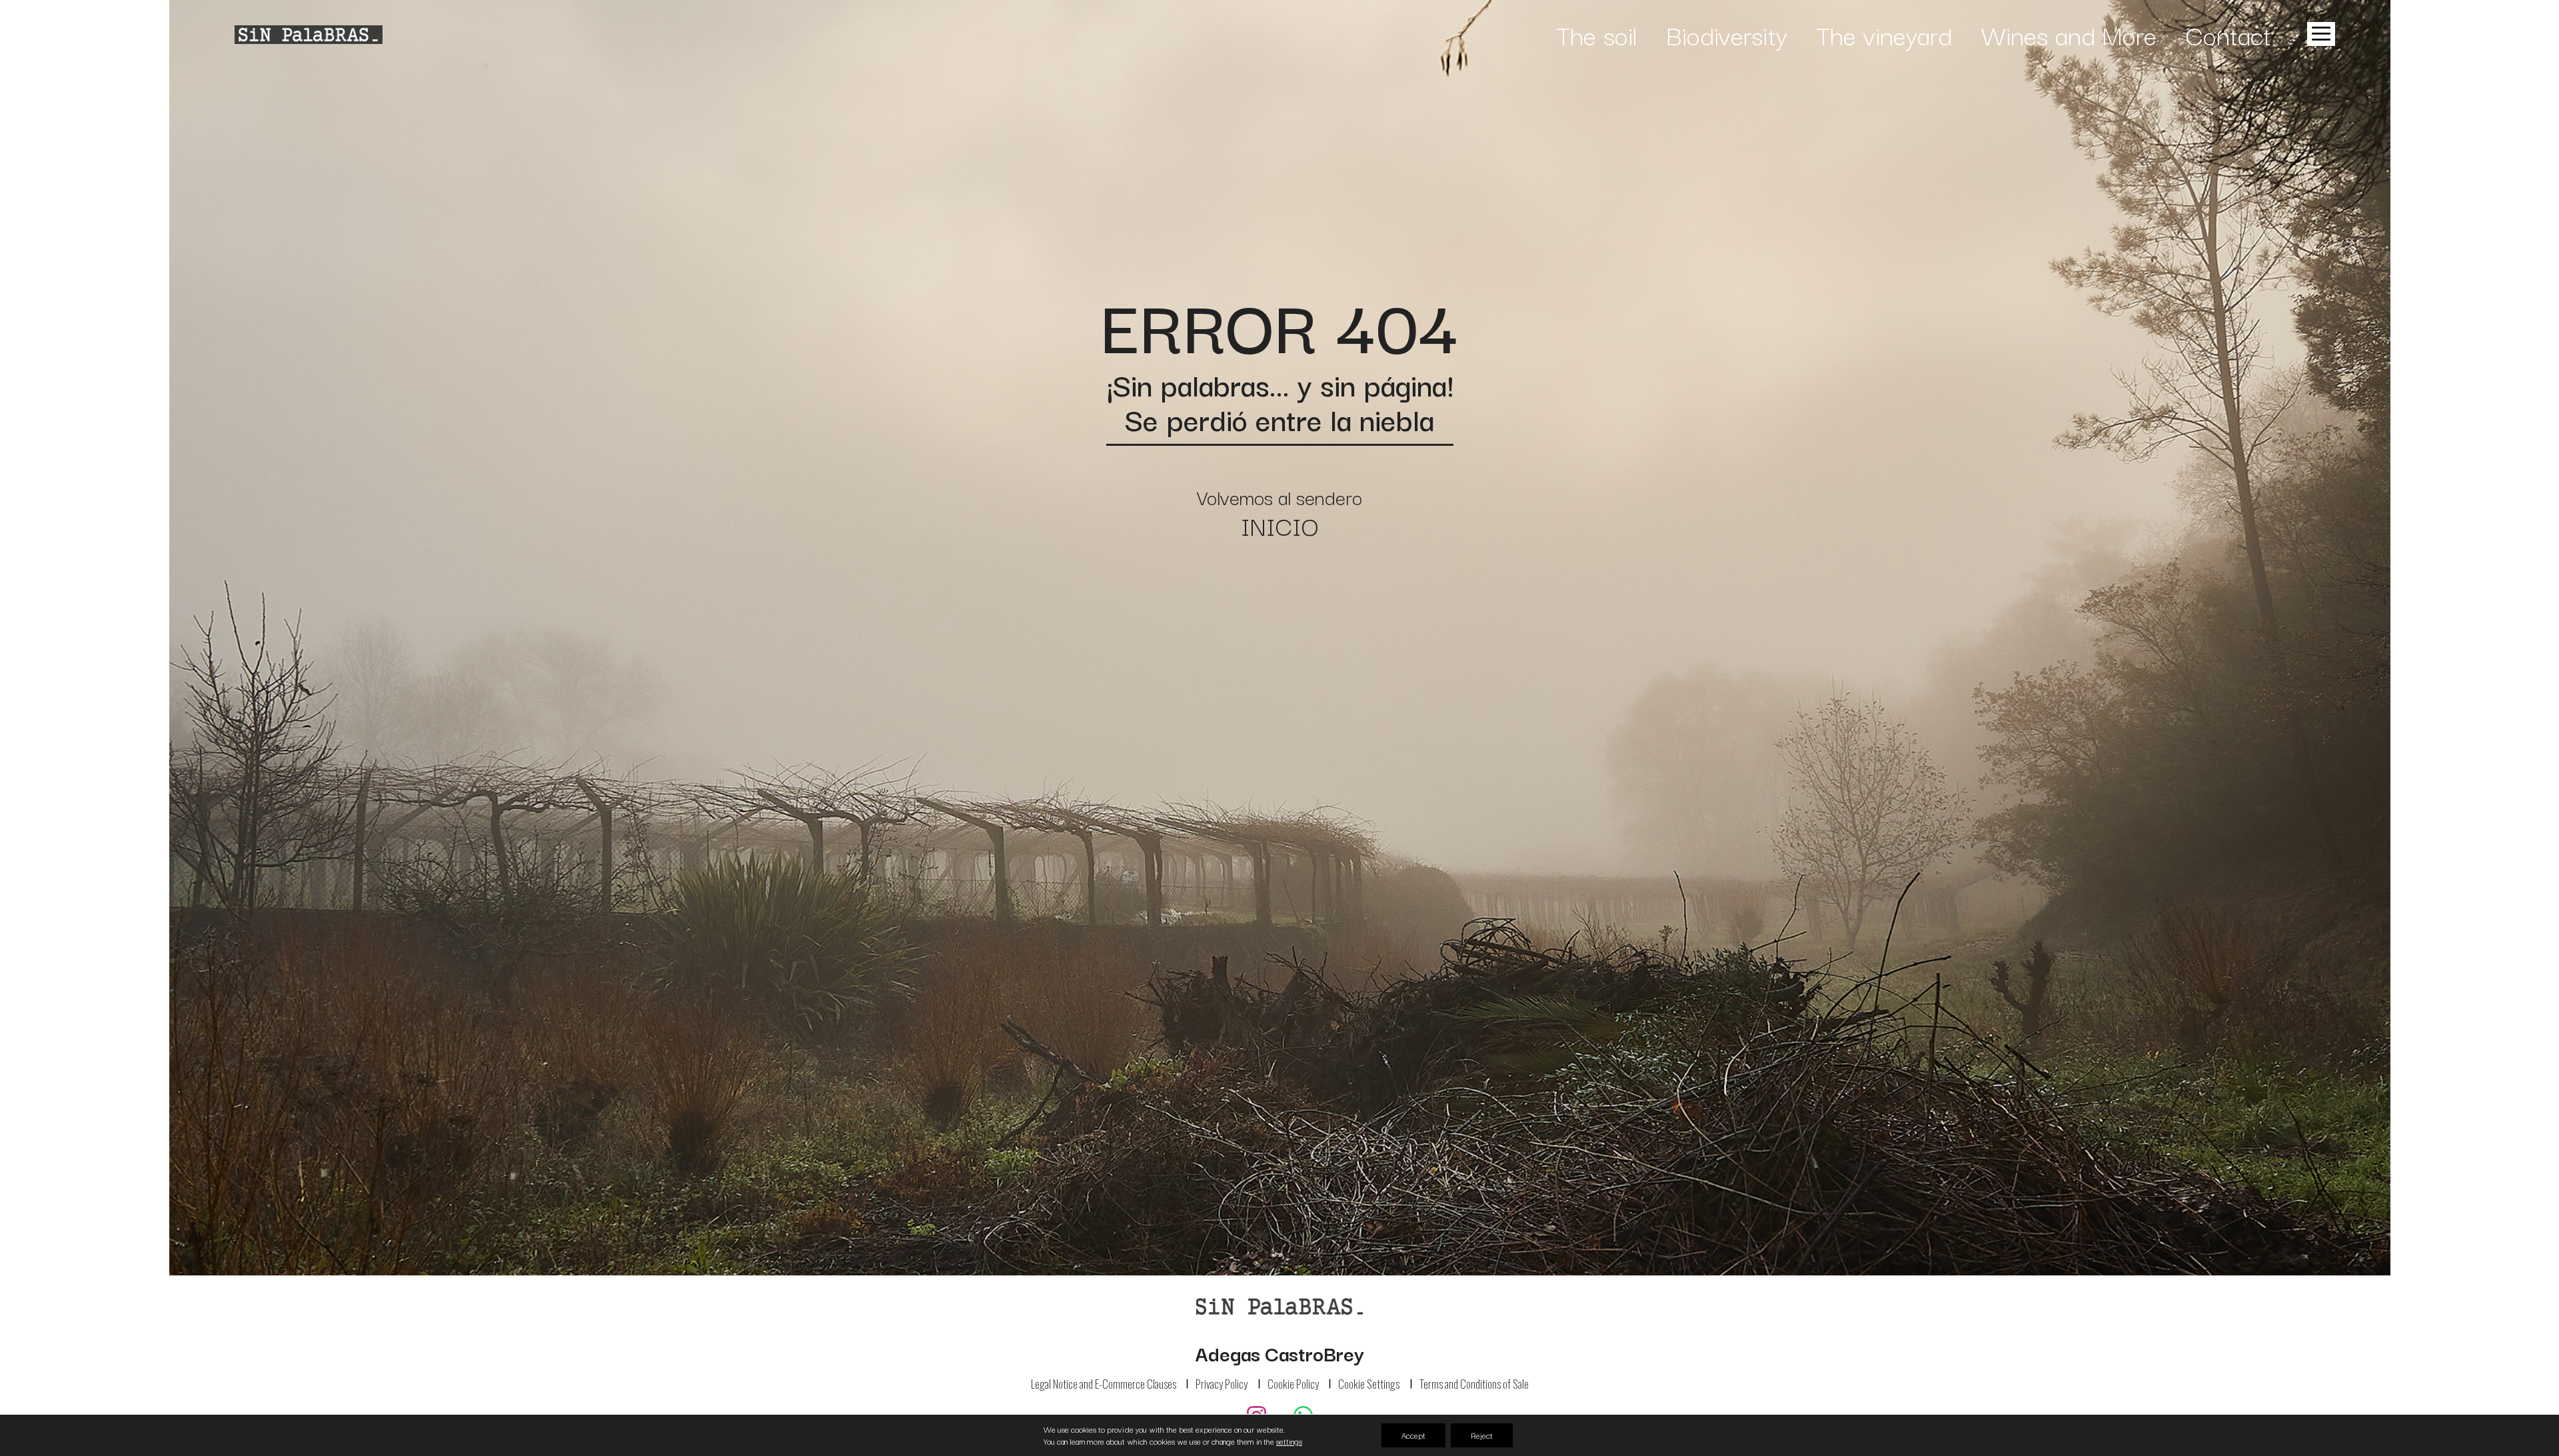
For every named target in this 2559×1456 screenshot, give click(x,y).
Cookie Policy (1293, 1384)
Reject (1482, 1435)
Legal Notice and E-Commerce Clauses (1104, 1384)
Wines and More (2069, 34)
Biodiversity (1727, 34)
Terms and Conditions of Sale (1474, 1384)
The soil (1597, 34)
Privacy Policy (1222, 1384)
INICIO (1280, 525)
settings (1289, 1441)
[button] (2318, 34)
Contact (2228, 34)
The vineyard (1884, 34)
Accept (1413, 1435)
